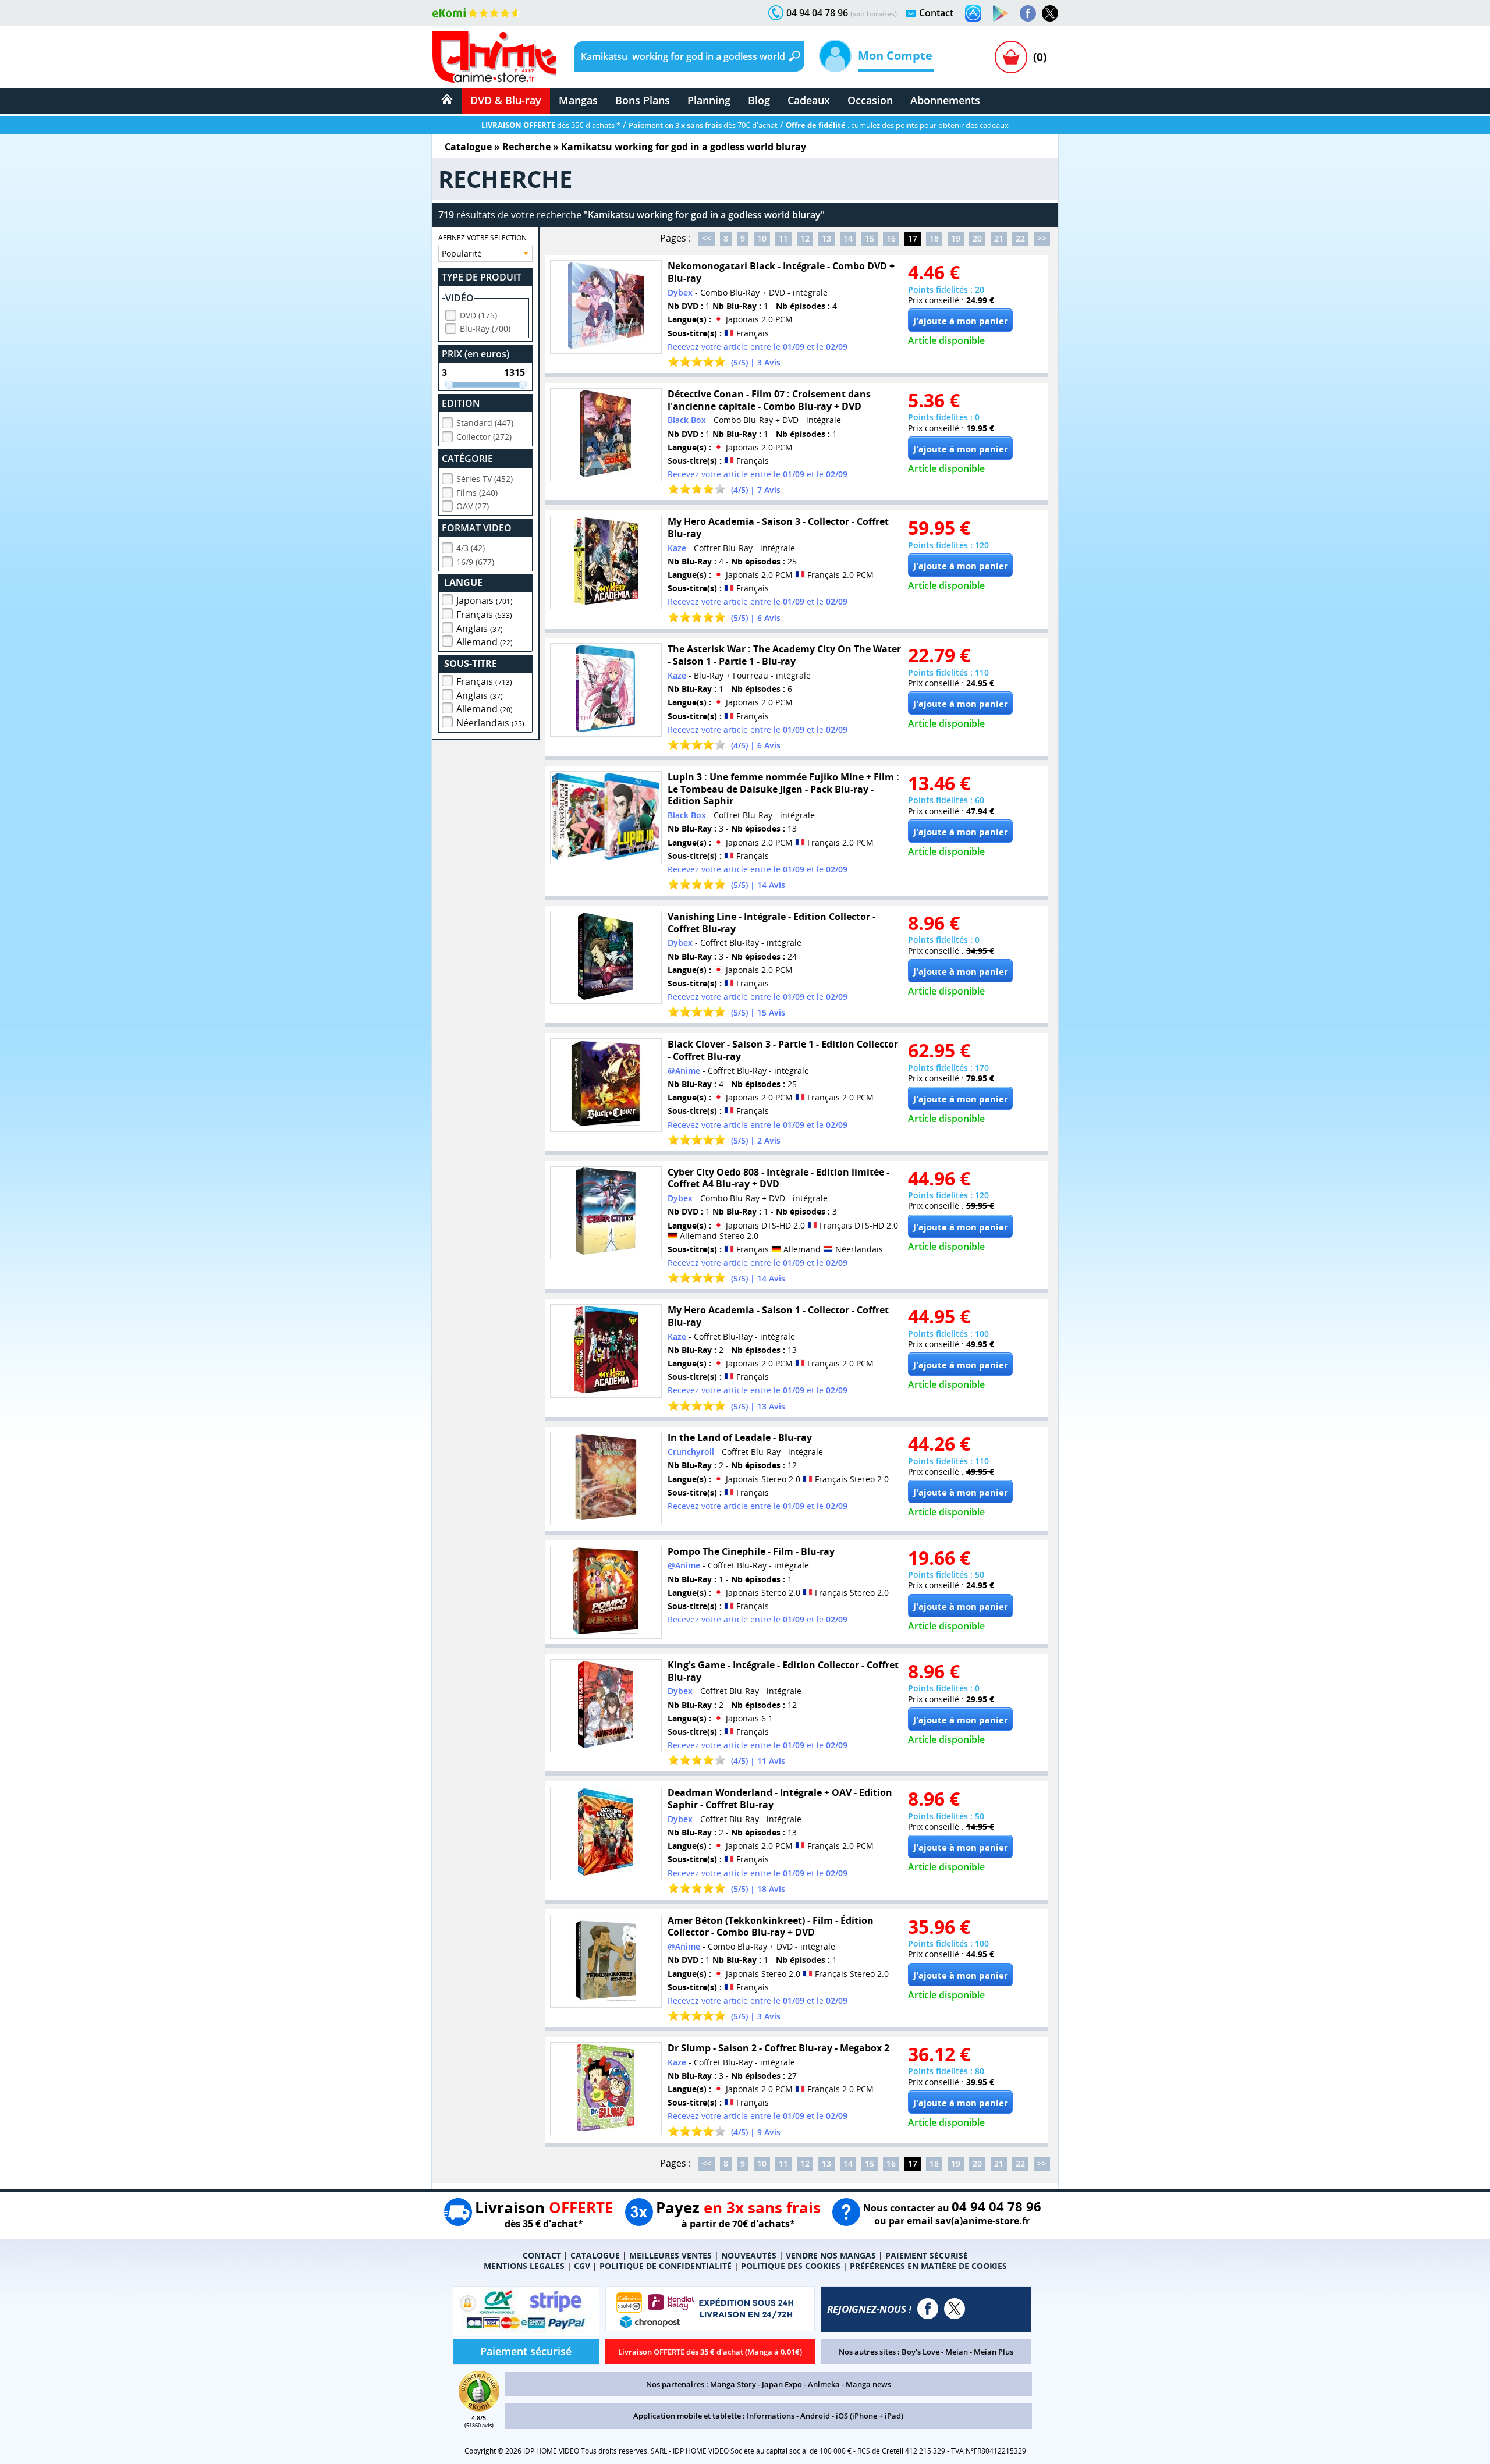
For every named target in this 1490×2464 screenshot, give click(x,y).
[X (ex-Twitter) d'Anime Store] (955, 2309)
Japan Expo (782, 2384)
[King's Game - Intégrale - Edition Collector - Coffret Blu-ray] (606, 1706)
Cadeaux (809, 100)
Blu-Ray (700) (485, 329)
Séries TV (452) (485, 479)
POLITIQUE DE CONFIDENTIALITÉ (666, 2266)
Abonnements (945, 100)
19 (956, 238)
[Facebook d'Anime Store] (928, 2309)
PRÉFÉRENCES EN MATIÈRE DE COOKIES (928, 2266)
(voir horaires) (874, 14)
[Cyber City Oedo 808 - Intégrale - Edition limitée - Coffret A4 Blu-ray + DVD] (606, 1213)
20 (977, 238)
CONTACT (542, 2255)
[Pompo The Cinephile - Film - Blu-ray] (606, 1593)
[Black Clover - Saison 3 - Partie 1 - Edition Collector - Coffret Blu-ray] (606, 1085)
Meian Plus (994, 2352)
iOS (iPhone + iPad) (870, 2416)
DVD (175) (478, 315)
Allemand (485, 642)
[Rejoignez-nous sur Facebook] (1028, 13)
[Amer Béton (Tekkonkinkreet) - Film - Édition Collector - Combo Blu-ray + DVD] (606, 1961)
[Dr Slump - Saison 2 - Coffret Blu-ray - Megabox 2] (606, 2089)
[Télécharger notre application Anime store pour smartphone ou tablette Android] (1001, 13)
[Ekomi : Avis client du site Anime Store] (479, 2408)
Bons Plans (643, 100)
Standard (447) (485, 423)
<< (707, 238)
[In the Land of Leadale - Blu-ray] (606, 1478)
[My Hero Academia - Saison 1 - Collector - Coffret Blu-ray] (606, 1351)
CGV (582, 2266)
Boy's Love (920, 2352)
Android (815, 2416)
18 (934, 238)
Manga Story (733, 2384)
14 (848, 238)
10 (762, 238)
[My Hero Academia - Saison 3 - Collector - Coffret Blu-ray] (606, 562)
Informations (771, 2416)
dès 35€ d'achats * (551, 125)
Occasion (870, 100)
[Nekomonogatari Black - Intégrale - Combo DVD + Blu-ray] (606, 307)
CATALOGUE (595, 2255)
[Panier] (1011, 57)
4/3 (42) (471, 548)
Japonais (485, 601)
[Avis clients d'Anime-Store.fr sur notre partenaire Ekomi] (476, 13)
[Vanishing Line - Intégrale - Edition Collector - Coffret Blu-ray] (606, 958)
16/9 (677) (475, 562)
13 (826, 238)
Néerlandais (490, 723)
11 (783, 238)
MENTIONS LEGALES (524, 2266)
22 (1020, 238)
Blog (759, 100)
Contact (936, 13)
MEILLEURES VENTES (670, 2255)
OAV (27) (473, 506)
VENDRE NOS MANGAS (831, 2255)
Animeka (824, 2384)
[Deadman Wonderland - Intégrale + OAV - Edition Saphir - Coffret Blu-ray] (606, 1833)
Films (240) (477, 493)
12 (805, 238)
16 (891, 238)
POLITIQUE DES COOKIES (791, 2266)
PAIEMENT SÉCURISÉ (927, 2255)
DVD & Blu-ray (506, 100)
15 (870, 238)
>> (1042, 238)
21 (999, 238)
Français (484, 615)
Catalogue (468, 147)
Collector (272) (484, 437)
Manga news (868, 2384)
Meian (957, 2352)
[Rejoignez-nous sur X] (1050, 13)
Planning (709, 100)
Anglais (480, 629)
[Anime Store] (494, 57)
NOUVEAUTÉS (749, 2255)
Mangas (578, 100)
